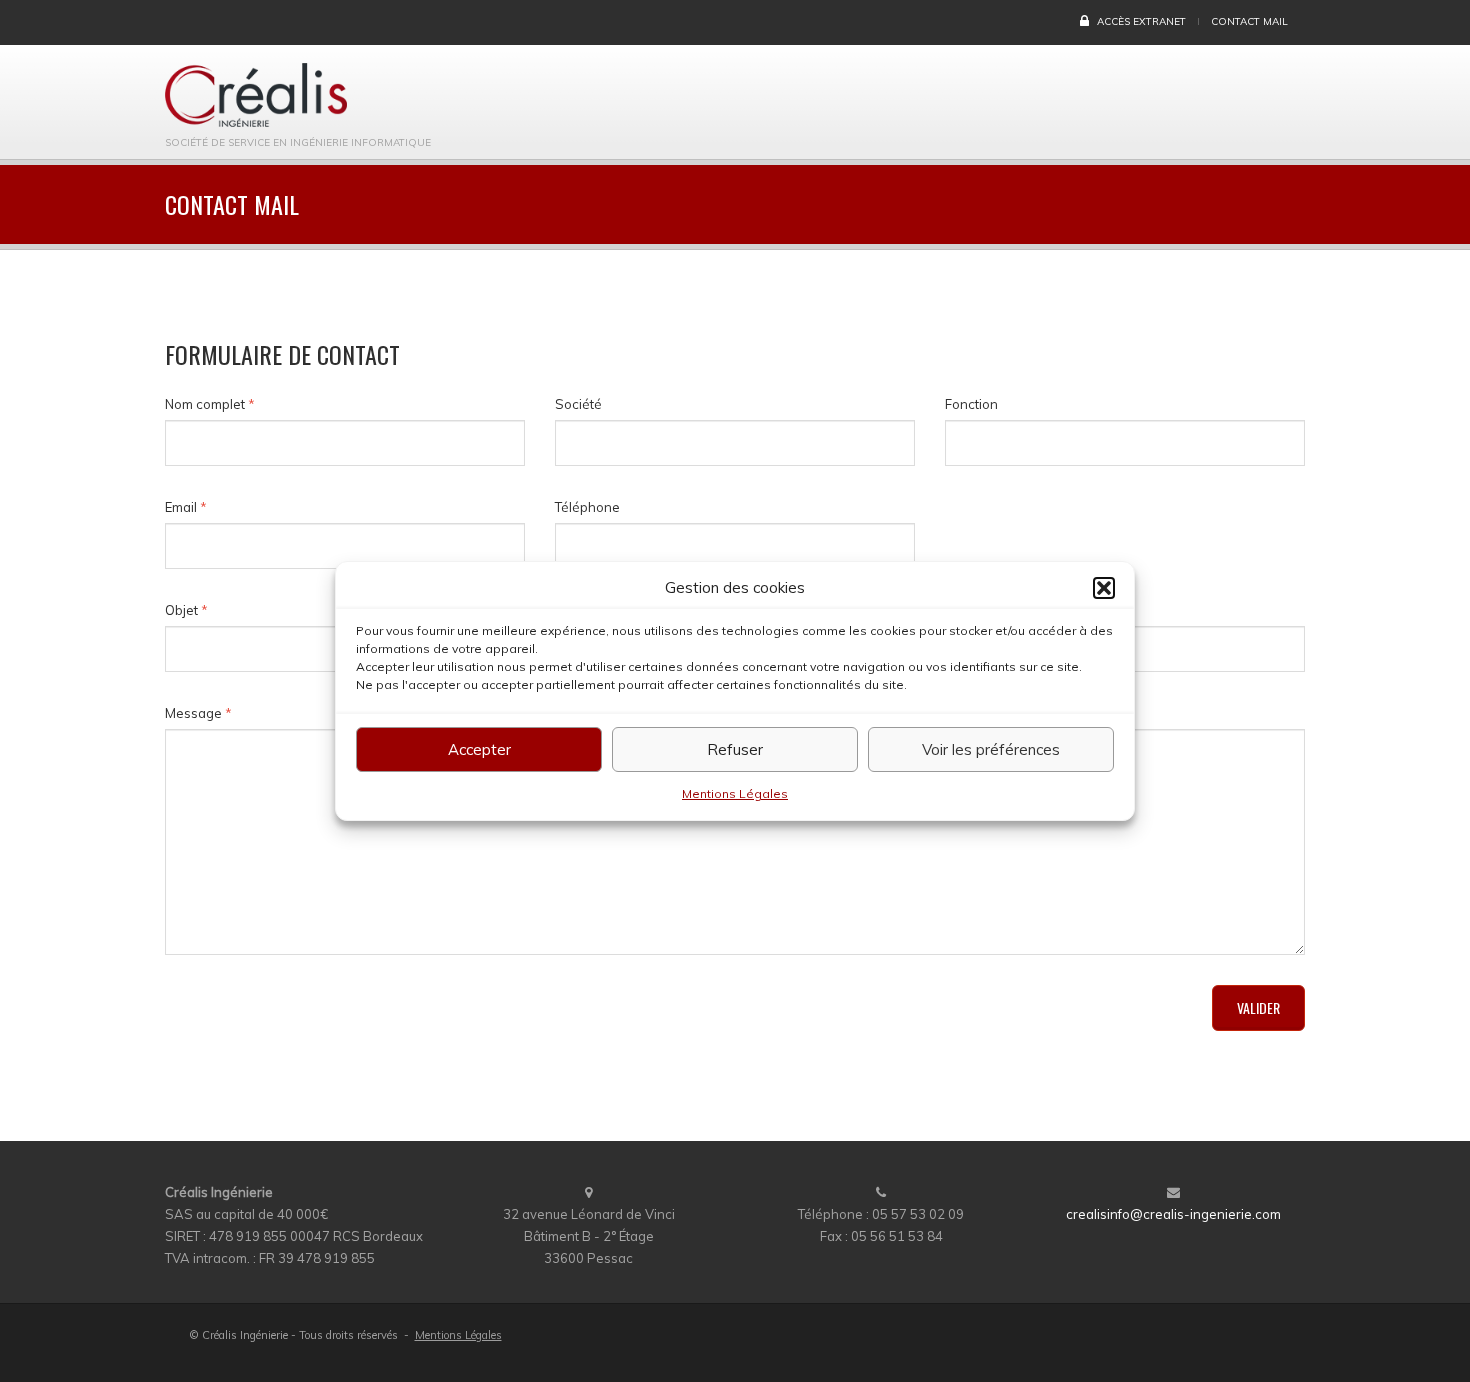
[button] (1104, 588)
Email (186, 507)
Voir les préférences (991, 749)
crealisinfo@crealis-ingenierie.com (1173, 1214)
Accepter (479, 749)
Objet (186, 610)
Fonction (971, 404)
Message (198, 713)
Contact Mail (1249, 21)
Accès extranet (1140, 21)
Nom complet (210, 404)
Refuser (735, 749)
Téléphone (587, 507)
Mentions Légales (735, 793)
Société (578, 404)
